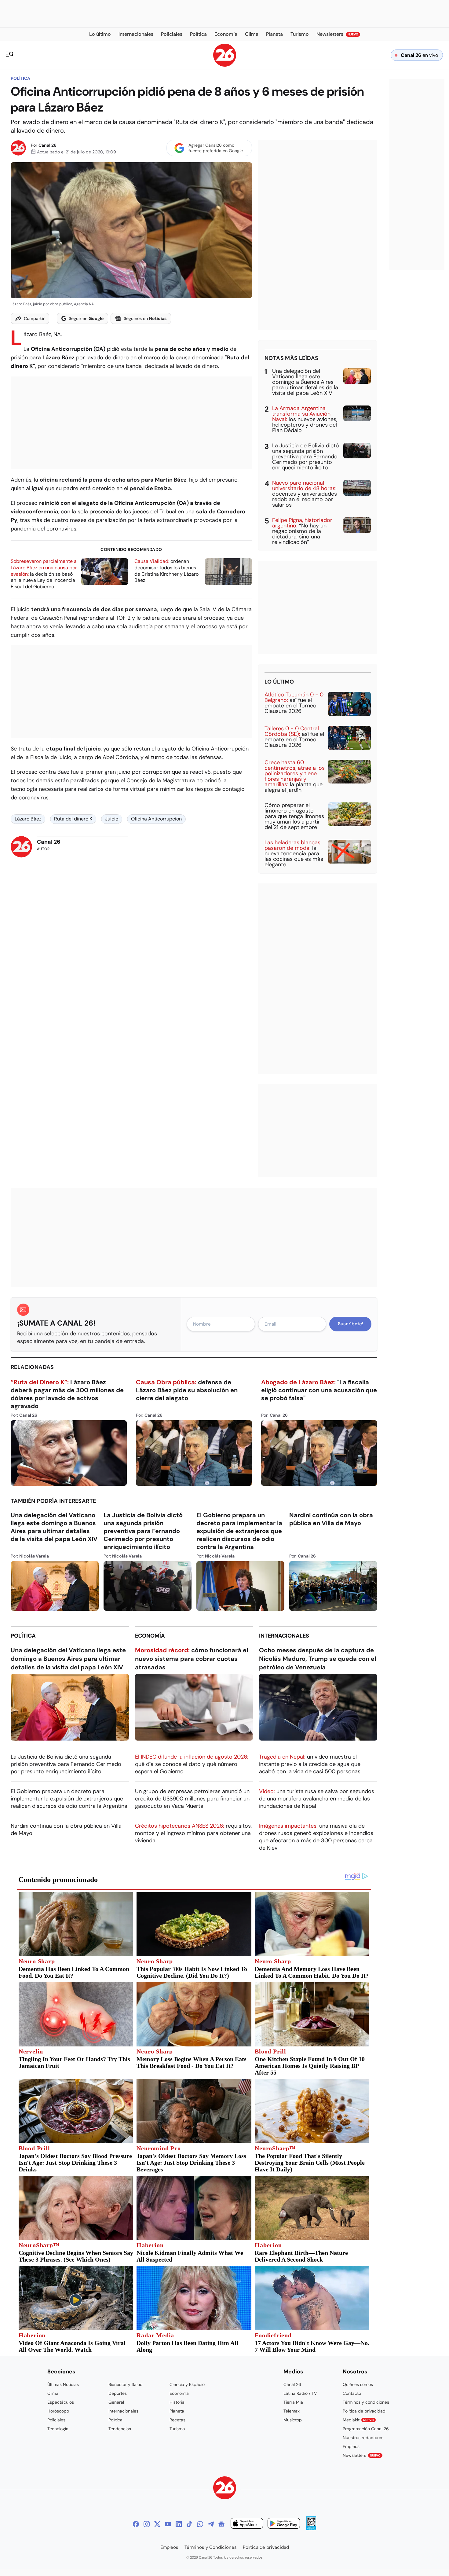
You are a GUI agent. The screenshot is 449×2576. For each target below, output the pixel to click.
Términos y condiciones (366, 2402)
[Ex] (157, 2524)
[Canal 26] (225, 2489)
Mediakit (358, 2420)
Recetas (177, 2420)
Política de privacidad (364, 2411)
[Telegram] (211, 2524)
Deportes (118, 2393)
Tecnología (58, 2429)
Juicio (112, 819)
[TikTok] (189, 2524)
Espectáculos (61, 2402)
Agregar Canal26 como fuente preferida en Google (216, 148)
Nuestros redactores (363, 2438)
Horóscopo (58, 2411)
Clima (53, 2393)
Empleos (351, 2446)
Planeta (177, 2411)
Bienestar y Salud (126, 2384)
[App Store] (247, 2524)
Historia (177, 2402)
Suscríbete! (350, 1324)
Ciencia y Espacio (187, 2384)
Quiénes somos (358, 2384)
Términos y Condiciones (211, 2547)
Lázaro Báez (28, 819)
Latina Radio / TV (300, 2393)
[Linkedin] (179, 2524)
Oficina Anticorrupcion (156, 819)
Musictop (293, 2420)
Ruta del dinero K (73, 819)
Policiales (56, 2420)
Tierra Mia (293, 2402)
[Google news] (221, 2524)
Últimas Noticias (63, 2384)
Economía (150, 1636)
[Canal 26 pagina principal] (225, 65)
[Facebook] (136, 2524)
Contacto (352, 2393)
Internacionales (284, 1636)
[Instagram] (147, 2524)
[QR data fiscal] (311, 2528)
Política (20, 78)
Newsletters (362, 2455)
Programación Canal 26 (366, 2429)
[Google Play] (284, 2524)
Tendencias (120, 2429)
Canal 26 (47, 145)
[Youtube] (168, 2524)
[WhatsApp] (200, 2524)
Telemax (292, 2411)
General (116, 2402)
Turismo (177, 2429)
